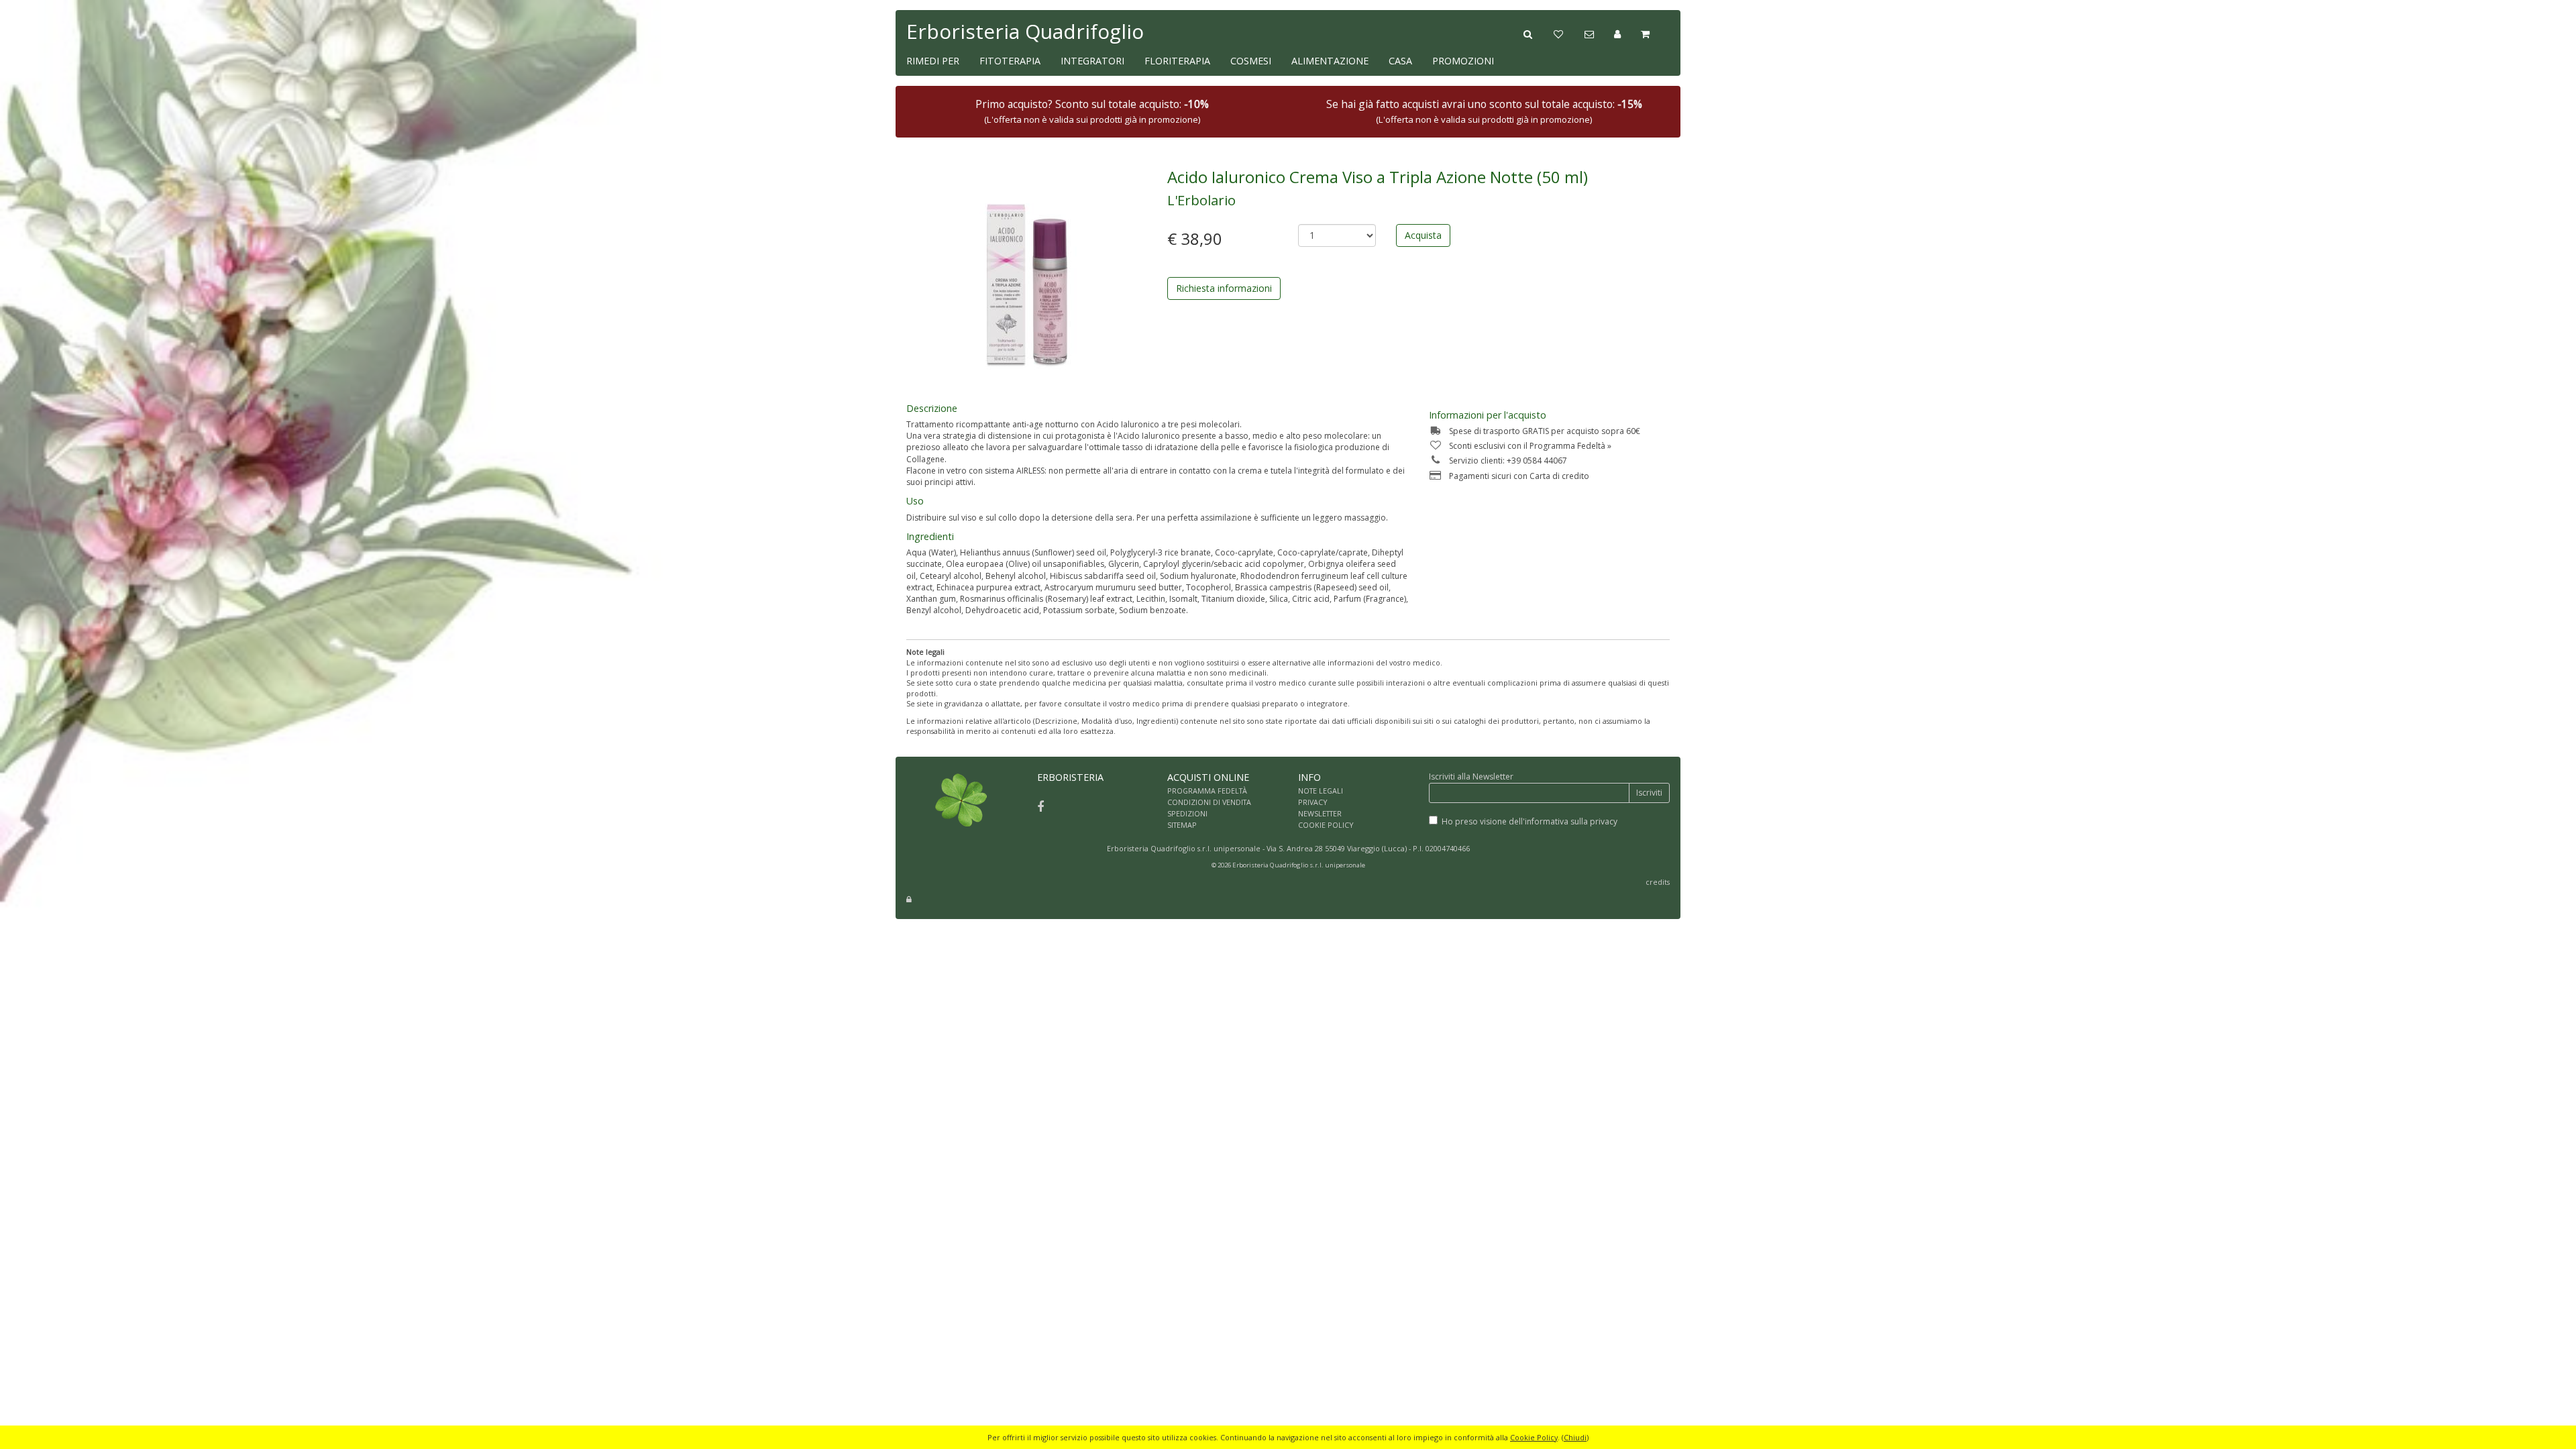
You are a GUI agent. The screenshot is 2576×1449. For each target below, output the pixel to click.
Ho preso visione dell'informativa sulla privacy (1529, 821)
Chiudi (1575, 1437)
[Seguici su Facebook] (1040, 806)
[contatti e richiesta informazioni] (1599, 33)
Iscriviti (1649, 793)
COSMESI (1251, 61)
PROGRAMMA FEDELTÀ (1207, 791)
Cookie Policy (1534, 1437)
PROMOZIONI (1463, 61)
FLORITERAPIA (1177, 61)
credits (1658, 882)
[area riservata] (909, 899)
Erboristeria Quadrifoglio (1025, 31)
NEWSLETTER (1320, 813)
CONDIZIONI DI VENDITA (1209, 802)
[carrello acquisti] (1655, 33)
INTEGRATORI (1092, 61)
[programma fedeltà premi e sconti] (1569, 33)
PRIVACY (1313, 802)
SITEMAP (1182, 825)
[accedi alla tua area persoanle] (1627, 33)
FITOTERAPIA (1010, 61)
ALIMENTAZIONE (1330, 61)
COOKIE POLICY (1326, 825)
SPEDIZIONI (1187, 813)
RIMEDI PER (933, 61)
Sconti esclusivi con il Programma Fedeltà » (1530, 446)
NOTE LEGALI (1321, 791)
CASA (1400, 61)
